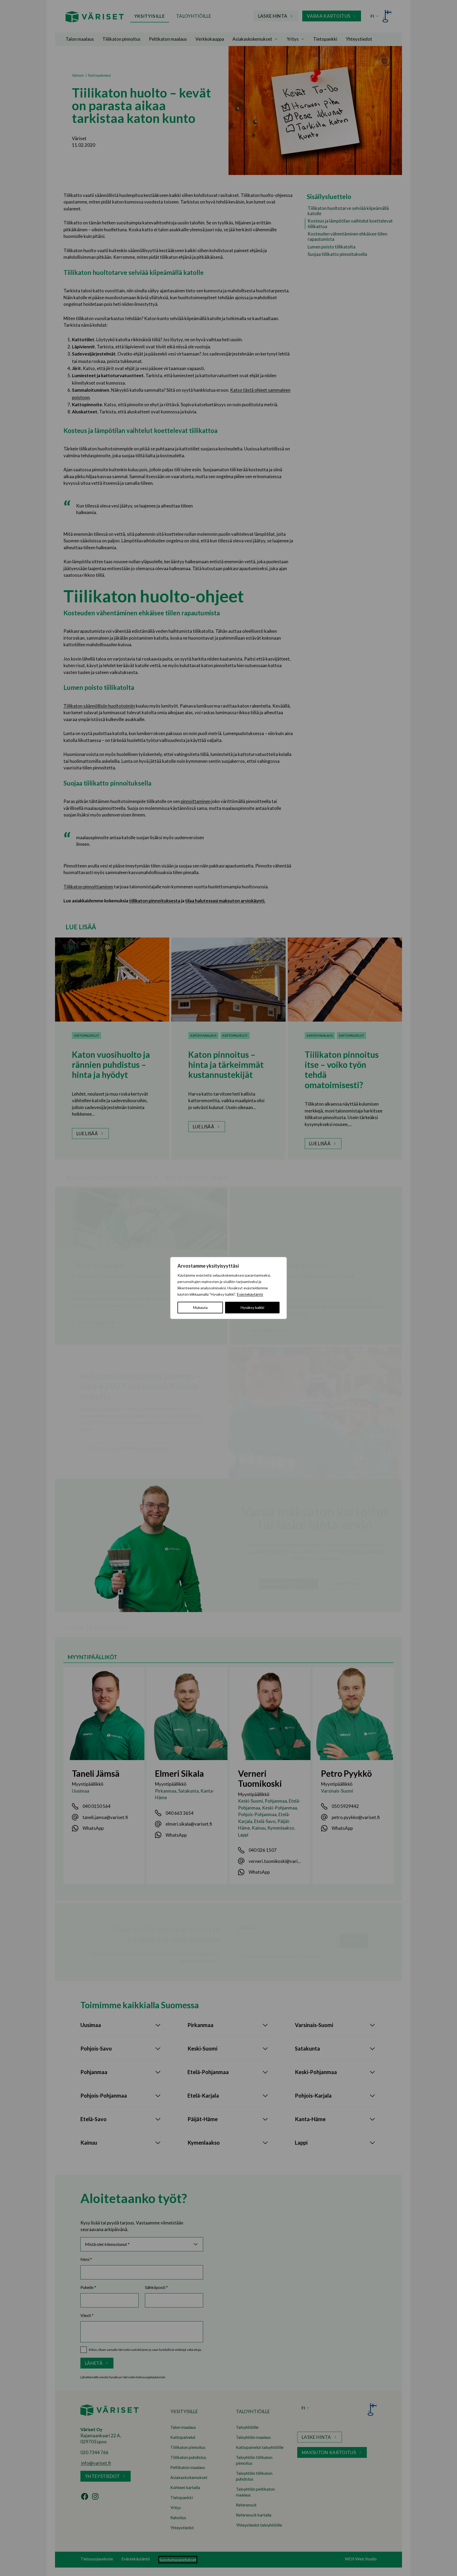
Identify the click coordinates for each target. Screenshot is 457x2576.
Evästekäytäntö (250, 1294)
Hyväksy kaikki (252, 1307)
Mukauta (200, 1307)
